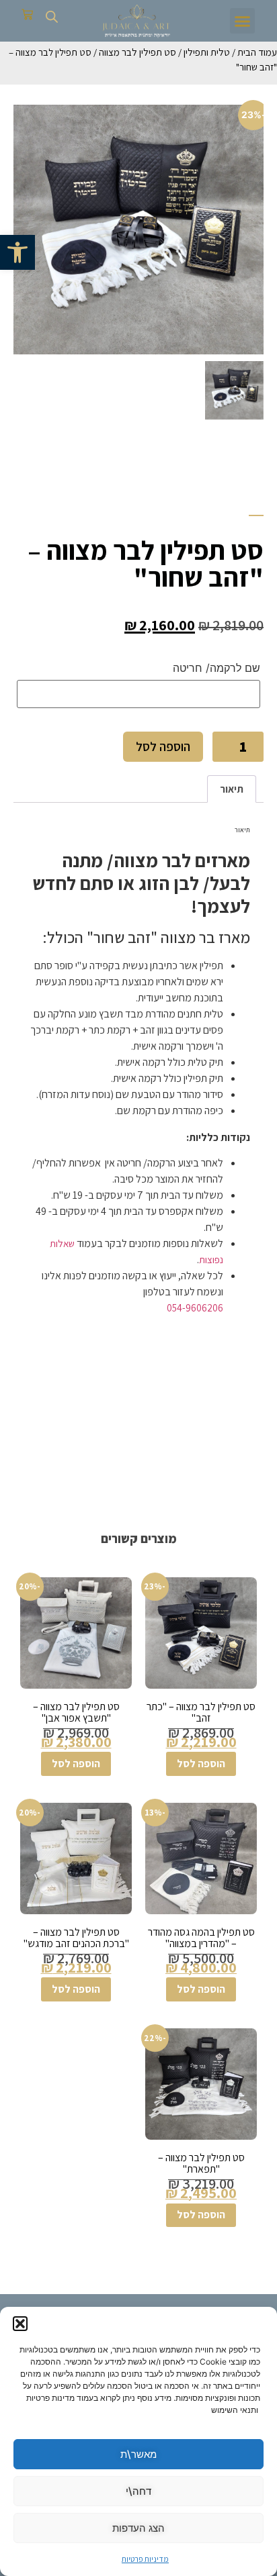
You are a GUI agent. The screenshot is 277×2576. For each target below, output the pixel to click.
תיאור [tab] (232, 789)
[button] (17, 252)
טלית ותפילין (207, 52)
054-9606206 (195, 1308)
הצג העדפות (138, 2528)
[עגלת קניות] (27, 14)
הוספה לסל (163, 746)
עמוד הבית (257, 52)
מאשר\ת (138, 2454)
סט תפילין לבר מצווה (137, 52)
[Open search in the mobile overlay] (52, 16)
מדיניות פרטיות (145, 2559)
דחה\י (138, 2491)
